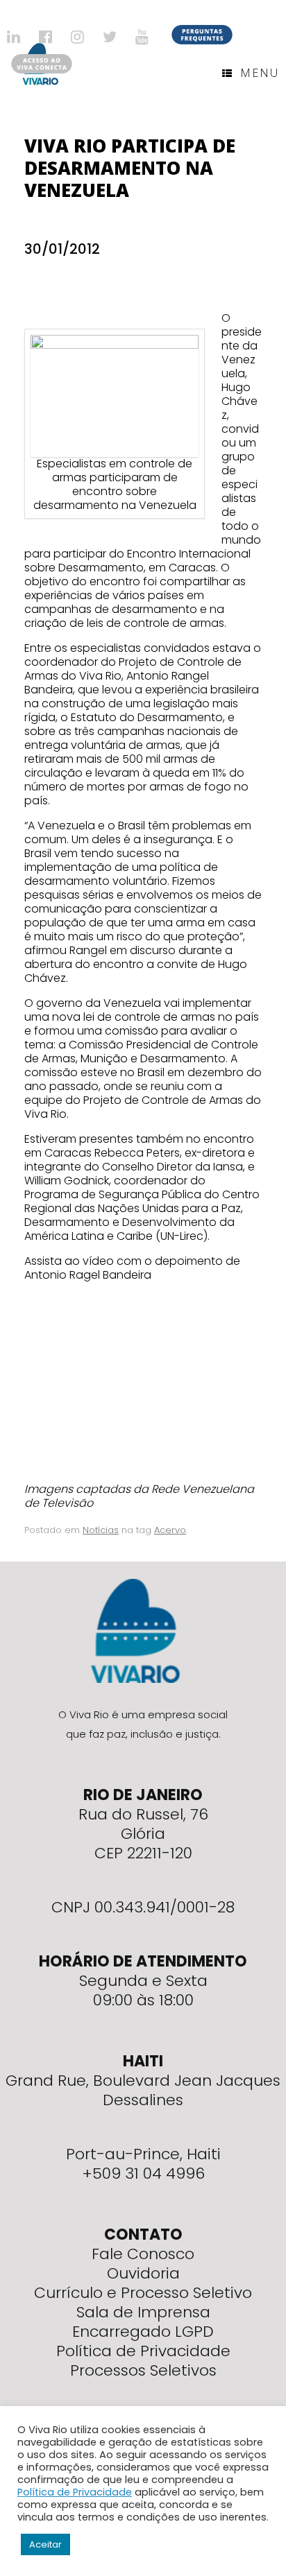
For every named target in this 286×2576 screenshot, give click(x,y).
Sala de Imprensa (143, 2312)
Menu (260, 73)
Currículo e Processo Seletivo (143, 2293)
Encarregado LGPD (143, 2332)
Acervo (170, 1530)
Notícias (101, 1530)
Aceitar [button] (45, 2544)
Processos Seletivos (143, 2370)
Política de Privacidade (143, 2351)
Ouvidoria (143, 2273)
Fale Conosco (143, 2254)
